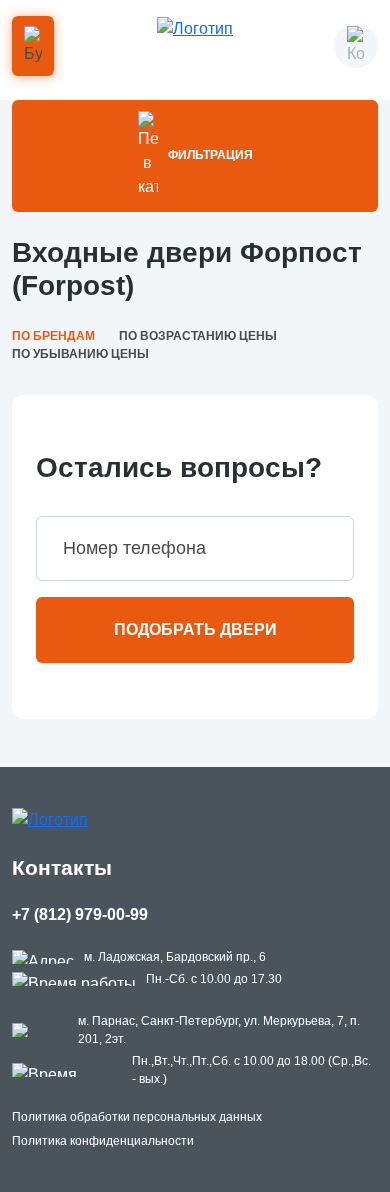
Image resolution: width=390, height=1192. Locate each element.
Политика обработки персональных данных (137, 1117)
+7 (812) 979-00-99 (80, 914)
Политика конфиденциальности (103, 1141)
